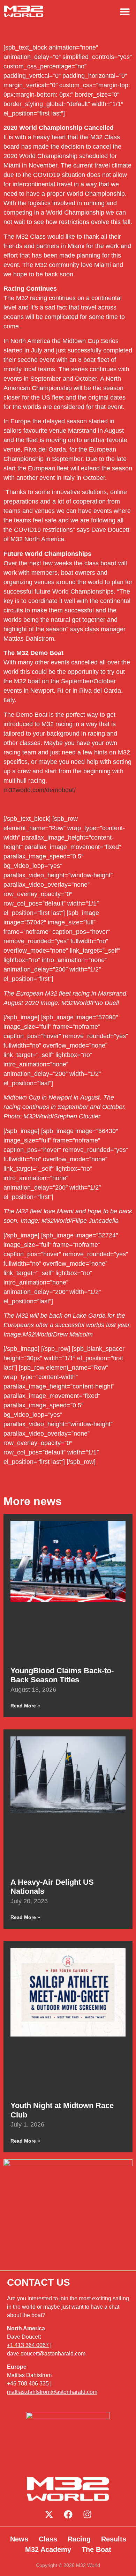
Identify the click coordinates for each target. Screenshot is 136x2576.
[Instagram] (87, 2514)
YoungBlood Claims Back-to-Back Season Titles (62, 1675)
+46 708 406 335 (28, 2384)
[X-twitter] (49, 2514)
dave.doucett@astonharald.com (46, 2354)
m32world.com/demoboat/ (40, 790)
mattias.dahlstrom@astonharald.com (52, 2392)
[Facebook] (68, 2514)
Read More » (25, 1706)
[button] (125, 11)
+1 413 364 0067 (28, 2345)
